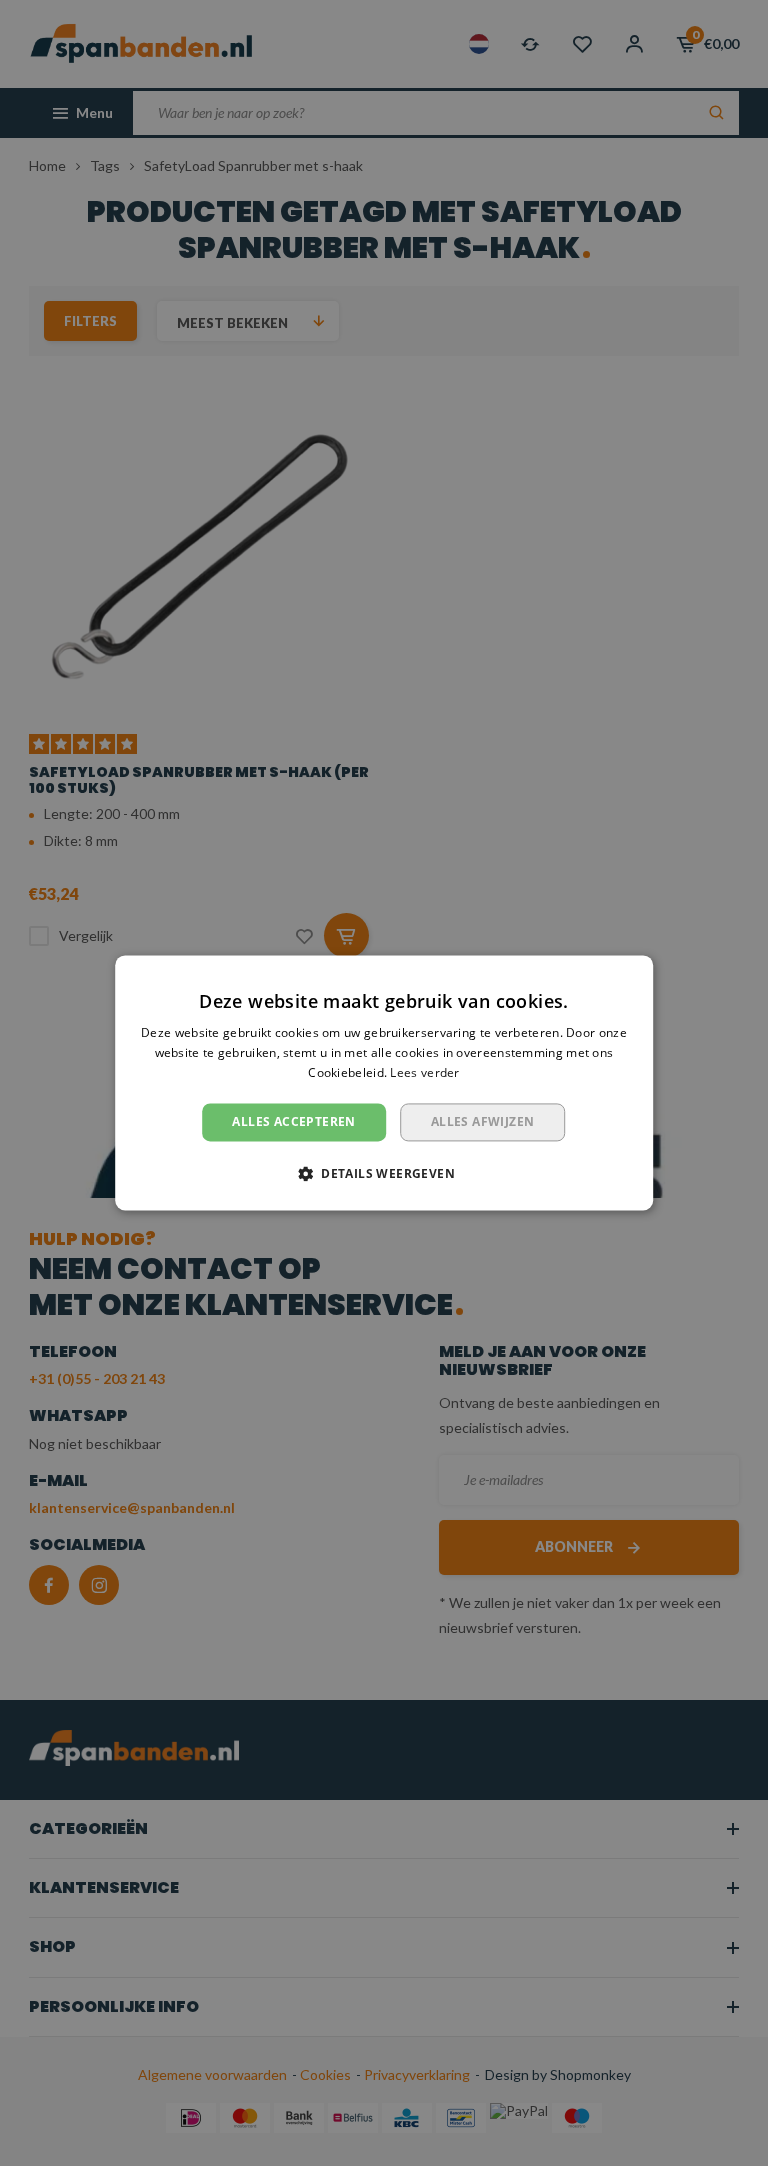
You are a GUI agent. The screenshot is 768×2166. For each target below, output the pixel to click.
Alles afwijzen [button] (483, 1121)
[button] (384, 1174)
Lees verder (424, 1072)
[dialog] (384, 1082)
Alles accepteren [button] (293, 1121)
